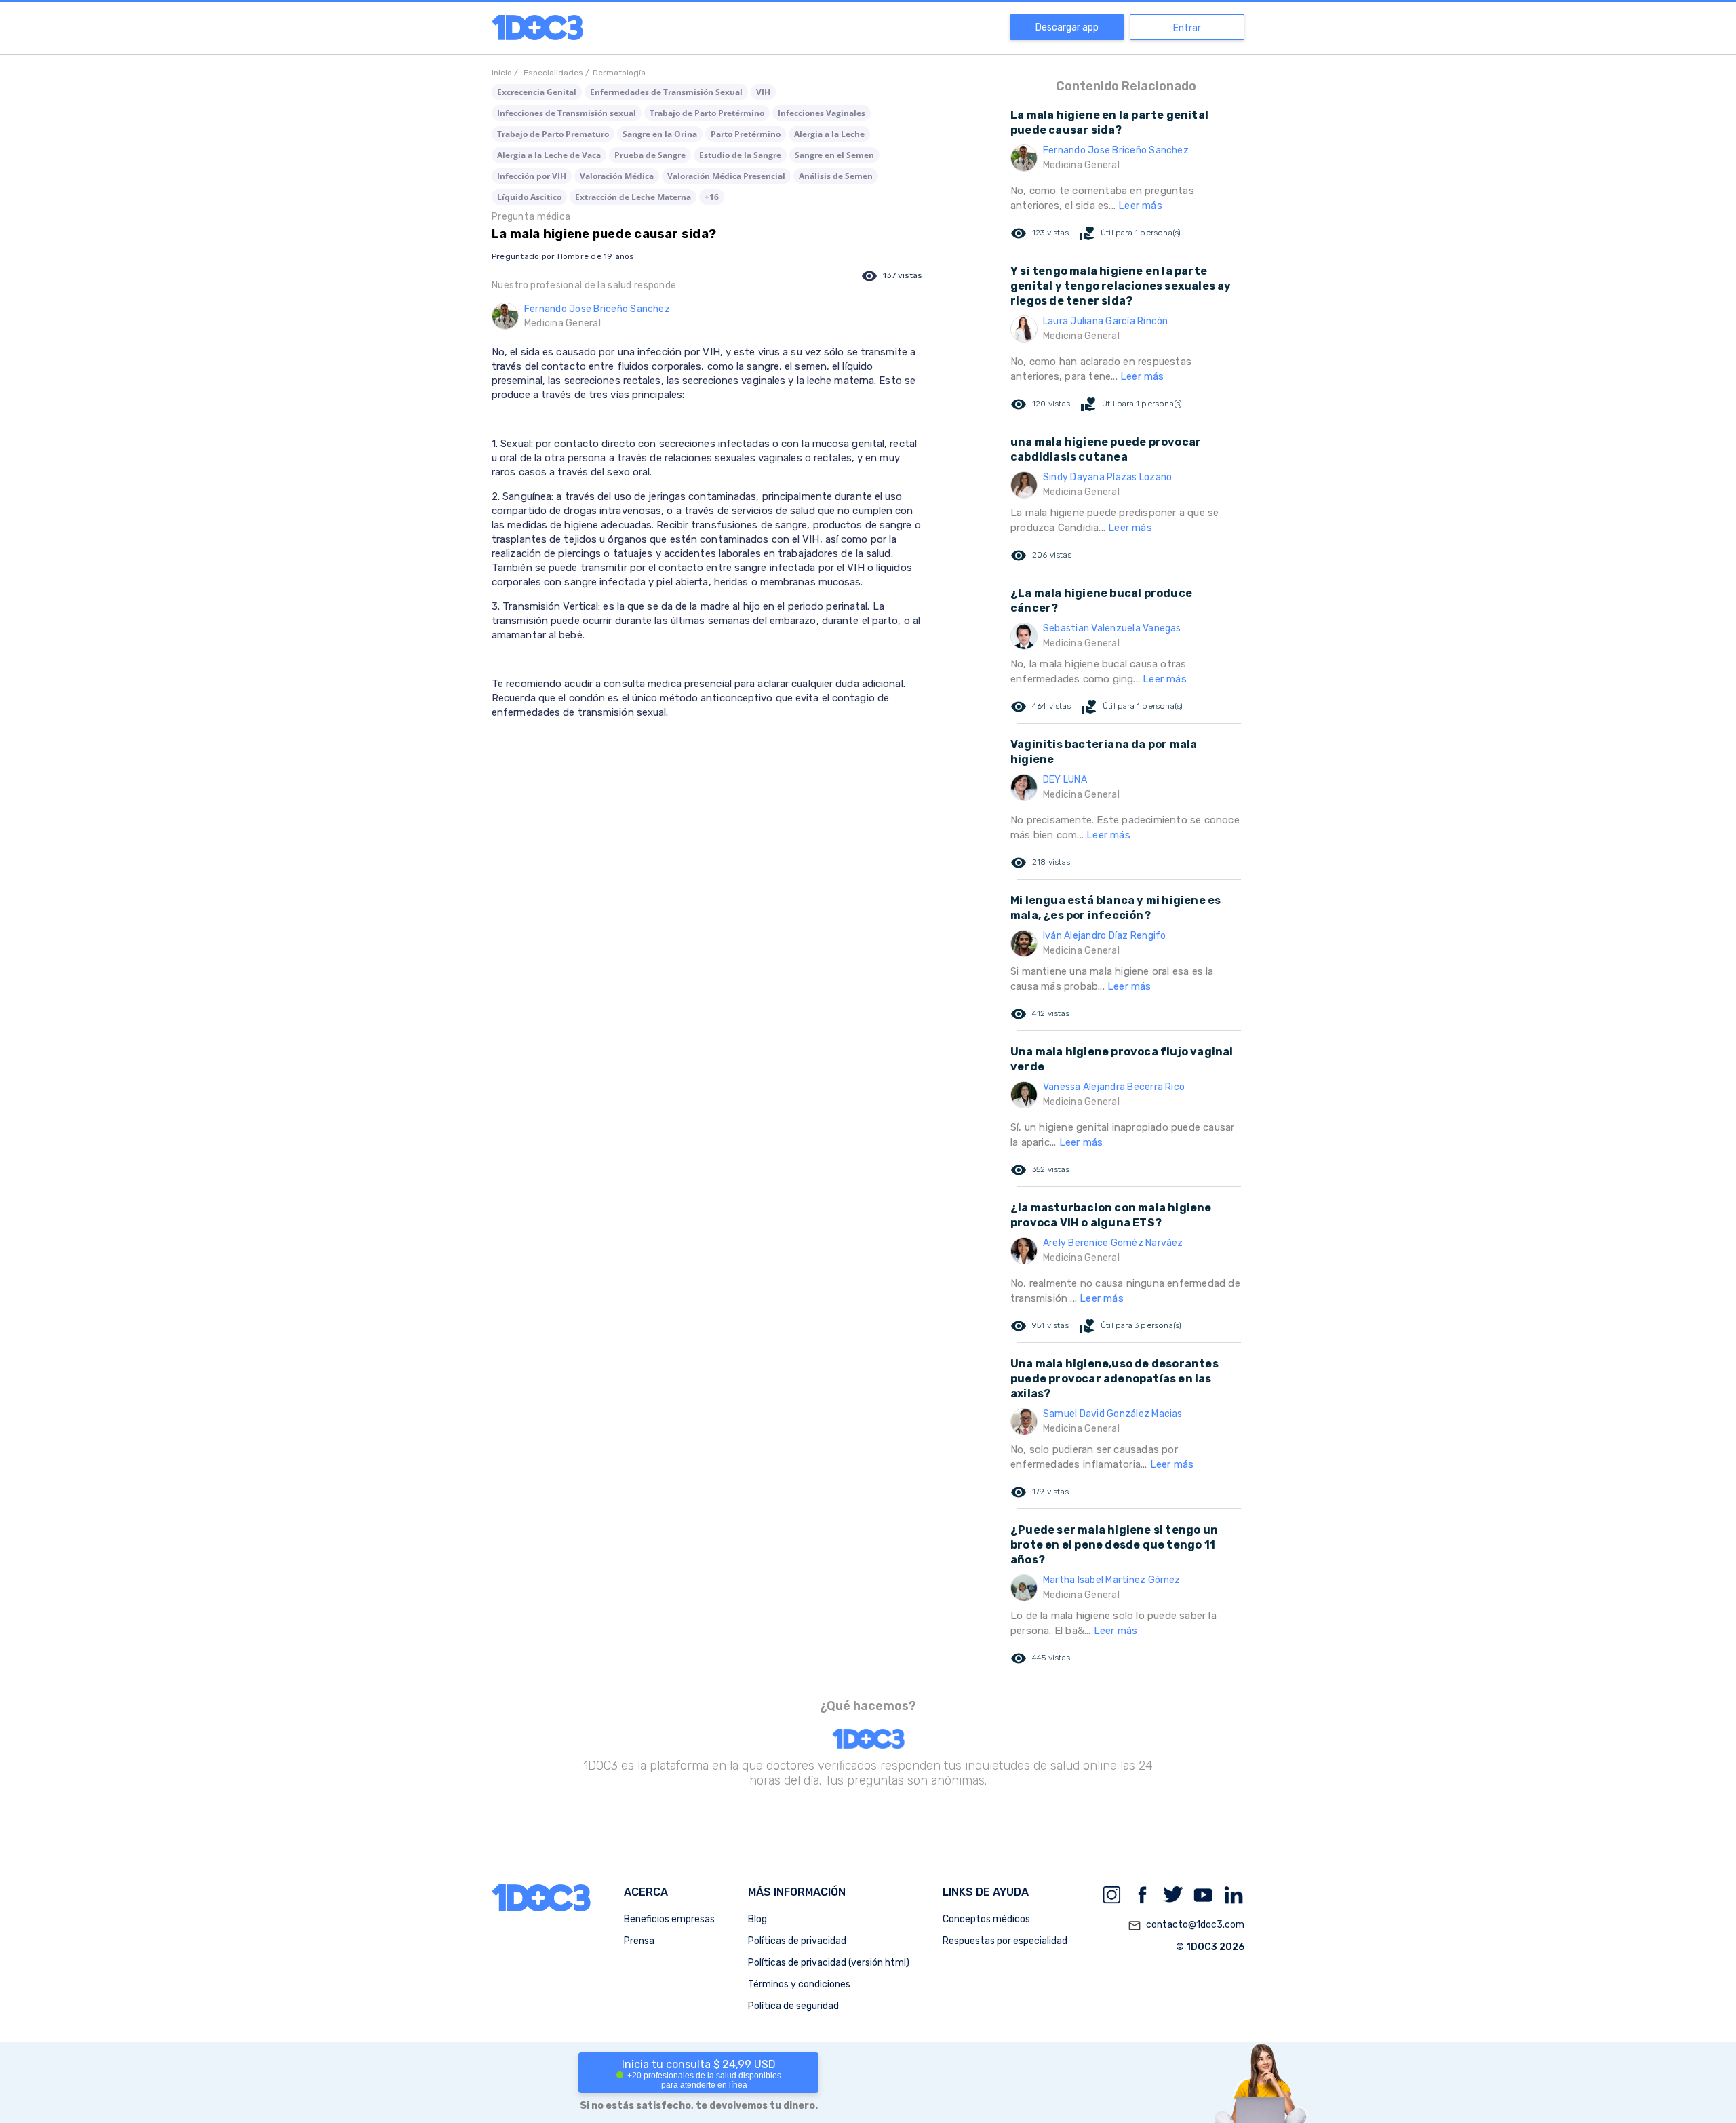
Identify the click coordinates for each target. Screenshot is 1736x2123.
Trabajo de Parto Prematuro (553, 134)
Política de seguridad (793, 2006)
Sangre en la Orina (660, 134)
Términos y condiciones (799, 1984)
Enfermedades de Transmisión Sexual (666, 92)
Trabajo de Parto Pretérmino (707, 113)
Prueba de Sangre (650, 155)
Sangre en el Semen (834, 155)
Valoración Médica (617, 176)
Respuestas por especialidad (1005, 1941)
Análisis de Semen (836, 176)
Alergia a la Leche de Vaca (549, 155)
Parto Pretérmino (746, 134)
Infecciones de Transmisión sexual (567, 113)
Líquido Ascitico (529, 197)
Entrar (1187, 28)
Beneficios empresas (669, 1919)
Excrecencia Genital (537, 92)
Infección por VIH (532, 176)
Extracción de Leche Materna (633, 197)
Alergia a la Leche (829, 134)
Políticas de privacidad (797, 1941)
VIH (763, 92)
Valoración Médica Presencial (726, 176)
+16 (712, 197)
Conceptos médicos (986, 1919)
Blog (757, 1919)
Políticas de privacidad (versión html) (829, 1963)
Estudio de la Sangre (740, 155)
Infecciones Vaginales (822, 113)
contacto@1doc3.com (1186, 1925)
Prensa (639, 1941)
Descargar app (1067, 27)
